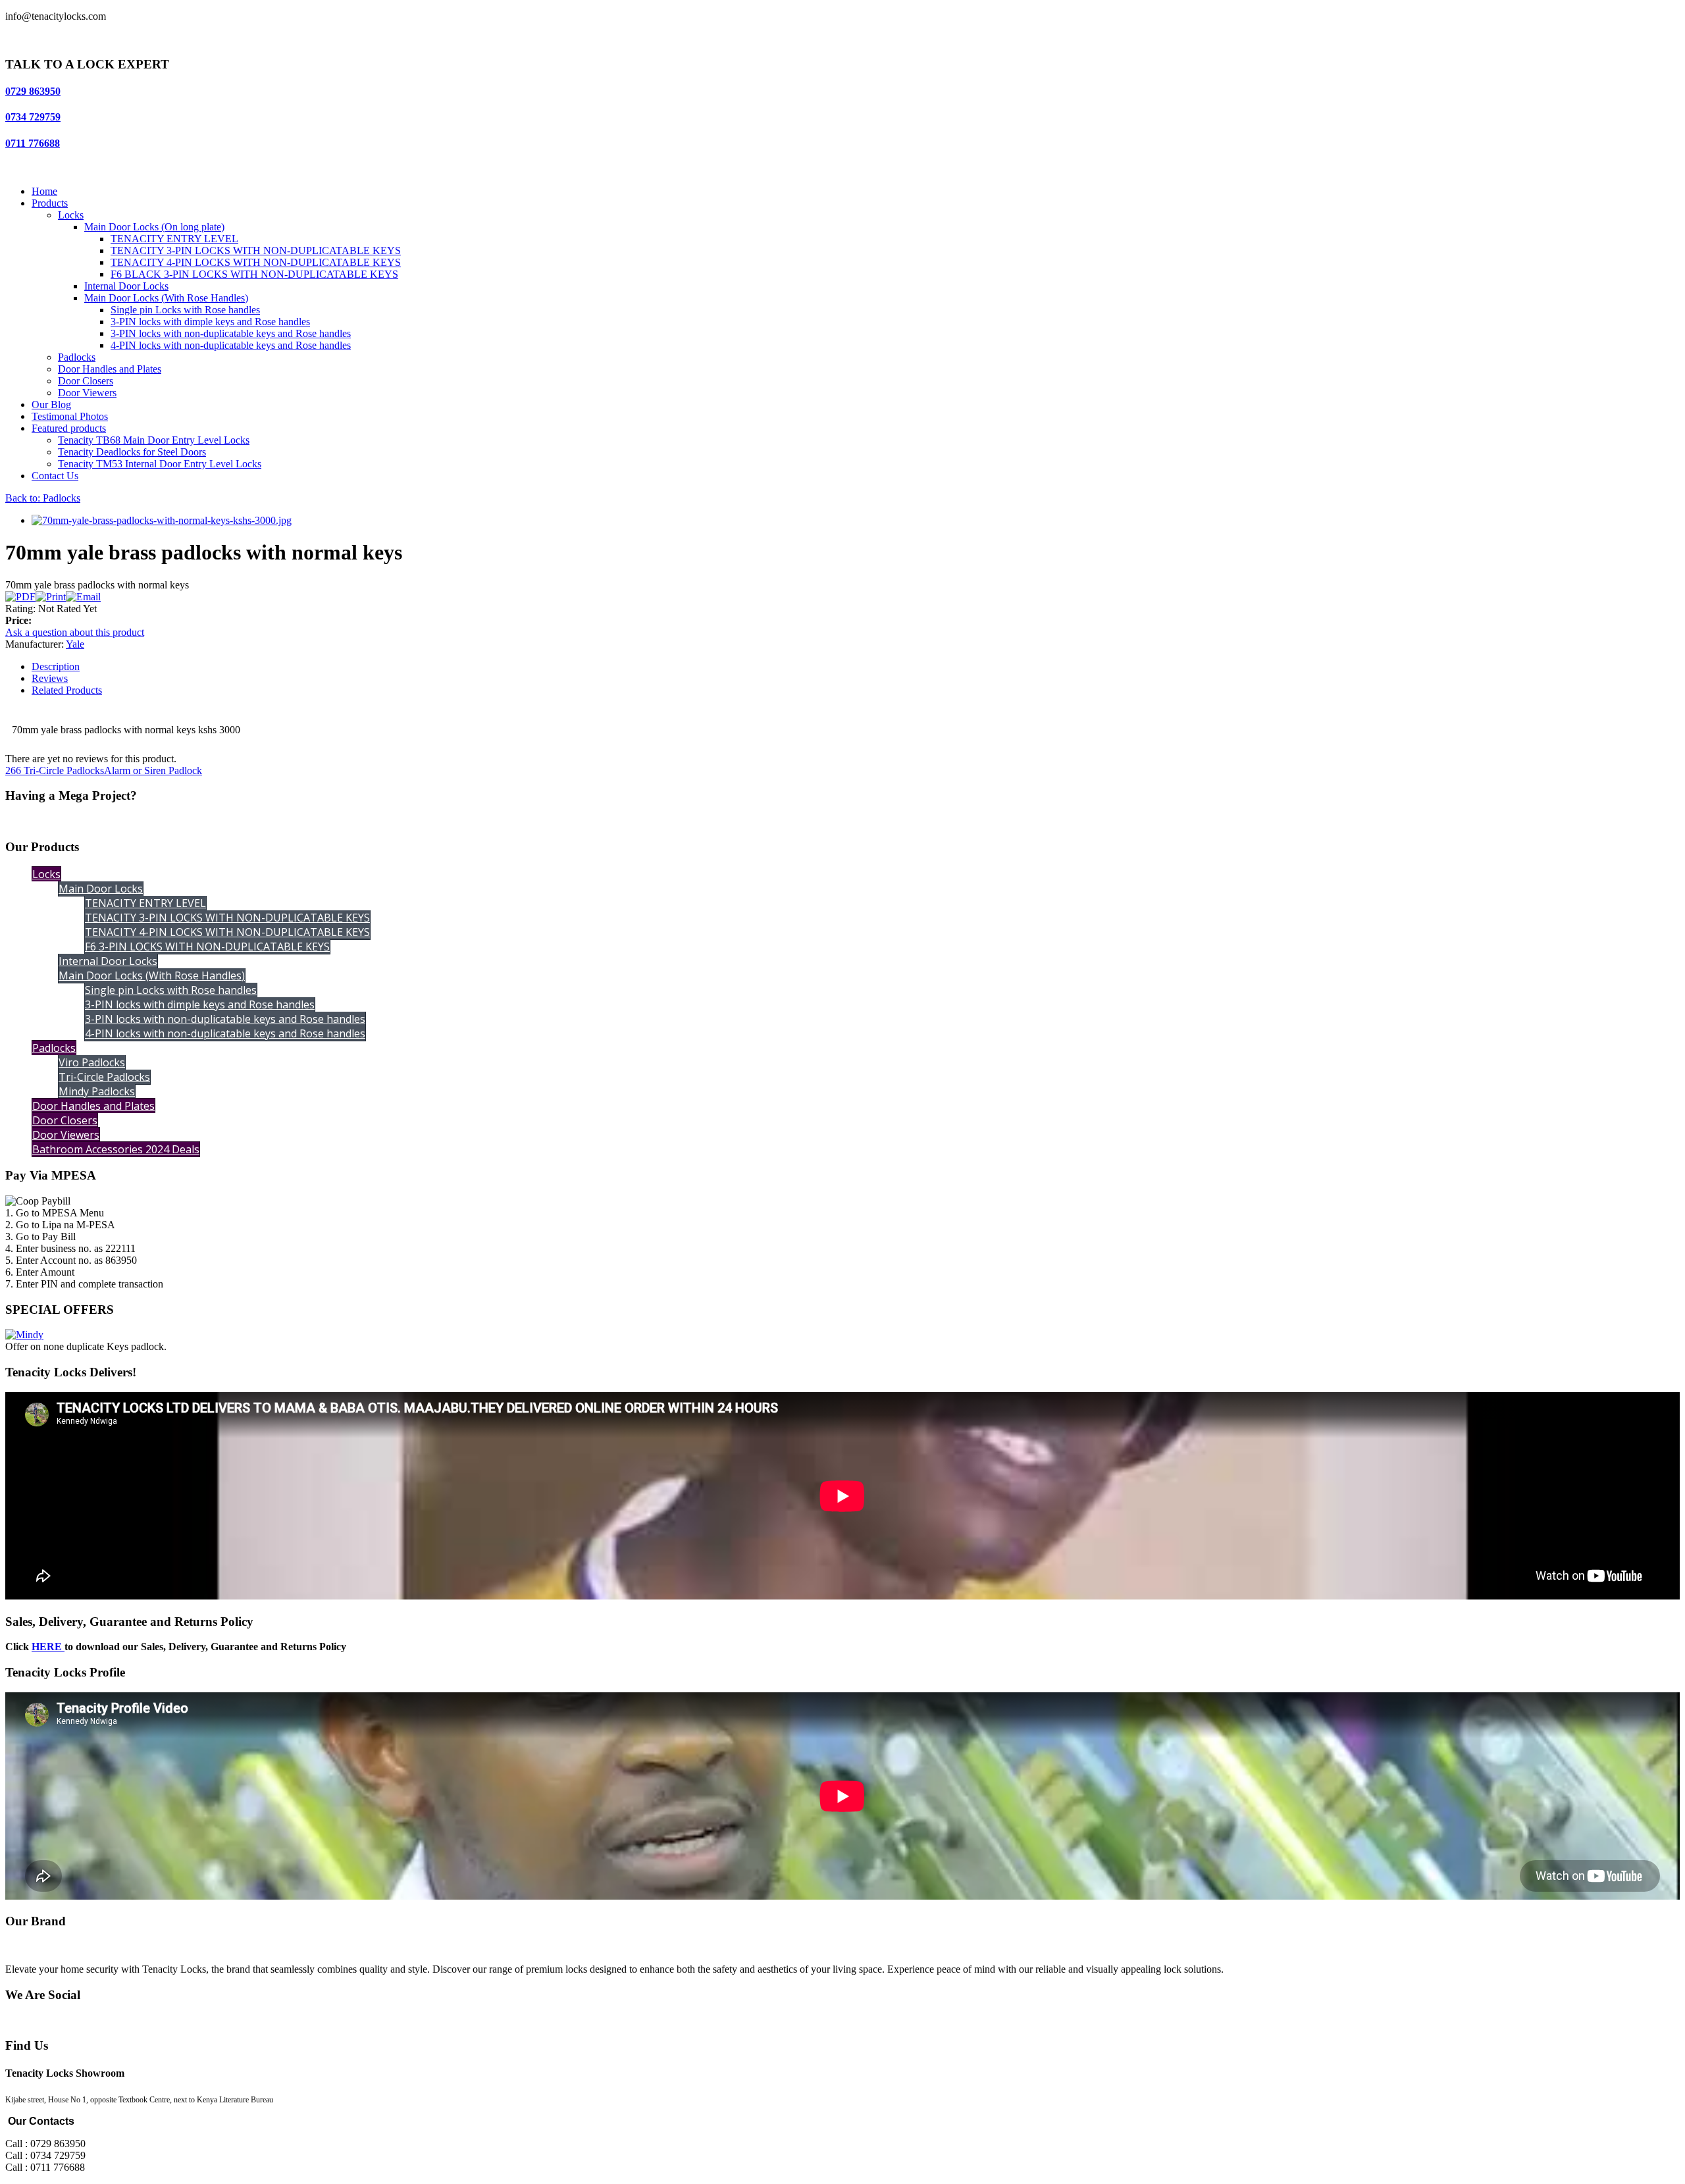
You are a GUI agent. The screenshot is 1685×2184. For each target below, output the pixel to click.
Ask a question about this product (75, 632)
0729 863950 (33, 91)
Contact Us (55, 476)
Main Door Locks (101, 889)
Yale (75, 644)
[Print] (51, 597)
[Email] (83, 597)
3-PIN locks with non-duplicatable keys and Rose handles (231, 333)
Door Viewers (87, 393)
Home (44, 191)
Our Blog (51, 404)
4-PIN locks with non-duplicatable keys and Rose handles (231, 345)
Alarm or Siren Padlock (153, 770)
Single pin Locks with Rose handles (185, 310)
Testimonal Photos (70, 416)
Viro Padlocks (92, 1062)
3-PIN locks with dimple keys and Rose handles (210, 322)
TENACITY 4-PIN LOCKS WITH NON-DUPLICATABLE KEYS (256, 262)
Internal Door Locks (126, 286)
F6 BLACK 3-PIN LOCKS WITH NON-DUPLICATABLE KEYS (254, 274)
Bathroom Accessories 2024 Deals (116, 1149)
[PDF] (20, 597)
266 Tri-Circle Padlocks (55, 770)
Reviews (50, 678)
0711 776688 (33, 143)
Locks (71, 215)
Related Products (67, 690)
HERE (48, 1647)
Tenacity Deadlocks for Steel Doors (132, 452)
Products (50, 203)
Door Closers (86, 381)
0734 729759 (33, 117)
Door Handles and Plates (110, 369)
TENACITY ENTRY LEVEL (174, 239)
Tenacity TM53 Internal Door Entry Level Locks (160, 464)
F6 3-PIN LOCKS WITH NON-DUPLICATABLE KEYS (207, 947)
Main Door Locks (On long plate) (154, 227)
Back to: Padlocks (43, 498)
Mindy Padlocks (97, 1091)
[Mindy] (24, 1335)
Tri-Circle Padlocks (104, 1077)
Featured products (69, 428)
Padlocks (77, 357)
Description (56, 666)
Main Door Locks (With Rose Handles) (166, 298)
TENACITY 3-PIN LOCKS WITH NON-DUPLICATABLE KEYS (256, 250)
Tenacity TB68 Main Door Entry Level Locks (154, 440)
